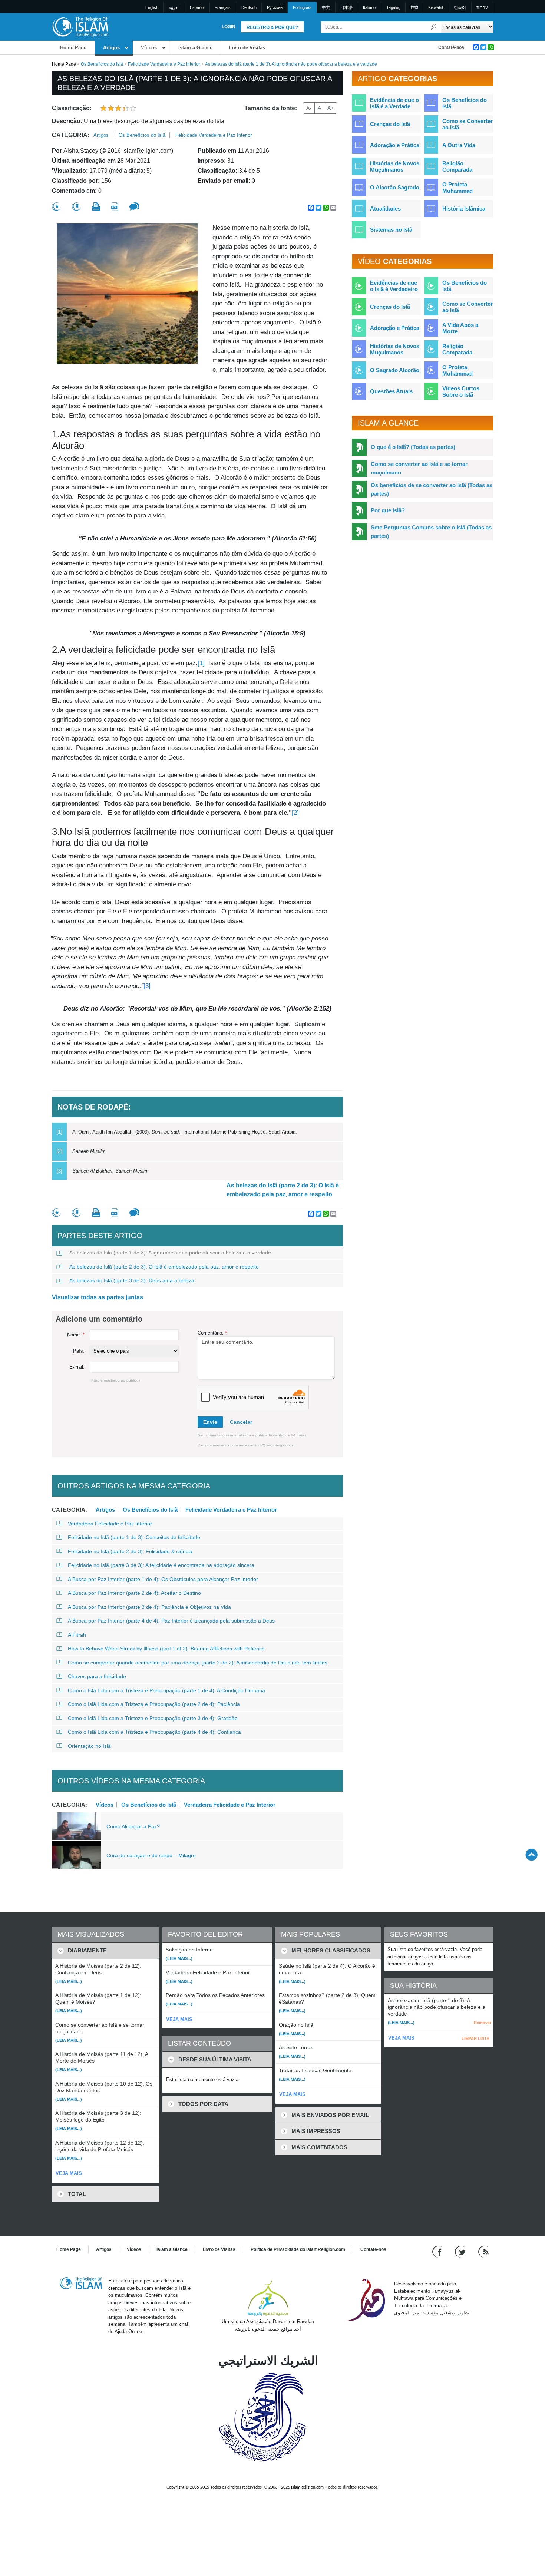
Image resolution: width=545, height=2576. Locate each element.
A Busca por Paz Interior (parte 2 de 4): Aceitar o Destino (134, 1593)
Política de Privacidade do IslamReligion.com (298, 2249)
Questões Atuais (391, 391)
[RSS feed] (483, 2251)
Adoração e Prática (395, 145)
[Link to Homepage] (80, 27)
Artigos (111, 48)
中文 (326, 7)
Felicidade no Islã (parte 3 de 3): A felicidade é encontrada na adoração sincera (161, 1565)
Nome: (76, 1335)
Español (197, 7)
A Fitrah (77, 1635)
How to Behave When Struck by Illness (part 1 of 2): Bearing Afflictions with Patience (166, 1649)
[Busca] (434, 27)
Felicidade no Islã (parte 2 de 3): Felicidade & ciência (130, 1551)
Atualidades (385, 209)
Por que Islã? (388, 510)
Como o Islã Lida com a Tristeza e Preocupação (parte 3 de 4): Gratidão (153, 1718)
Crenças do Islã (390, 124)
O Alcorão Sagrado (395, 187)
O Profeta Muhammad (458, 188)
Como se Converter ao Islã (468, 124)
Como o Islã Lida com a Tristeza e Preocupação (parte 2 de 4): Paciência (154, 1704)
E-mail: (77, 1367)
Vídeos (149, 48)
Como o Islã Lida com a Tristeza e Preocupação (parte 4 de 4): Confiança (154, 1732)
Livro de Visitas (247, 48)
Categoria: (71, 135)
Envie (210, 1422)
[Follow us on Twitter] (461, 2251)
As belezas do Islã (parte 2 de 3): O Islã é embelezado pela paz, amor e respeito (283, 1190)
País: (79, 1351)
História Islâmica (464, 209)
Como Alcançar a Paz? (133, 1826)
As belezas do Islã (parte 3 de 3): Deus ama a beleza (132, 1280)
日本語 (346, 7)
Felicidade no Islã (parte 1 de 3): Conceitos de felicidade (134, 1537)
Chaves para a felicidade (97, 1676)
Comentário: (212, 1333)
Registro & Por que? (272, 27)
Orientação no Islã (89, 1746)
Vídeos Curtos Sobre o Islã (461, 391)
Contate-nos (451, 47)
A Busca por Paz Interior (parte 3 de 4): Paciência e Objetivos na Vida (149, 1607)
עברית (482, 7)
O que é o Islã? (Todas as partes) (413, 447)
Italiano (369, 7)
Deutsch (249, 7)
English (152, 7)
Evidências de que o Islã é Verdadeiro (394, 286)
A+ (331, 108)
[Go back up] (531, 1854)
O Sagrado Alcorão (395, 370)
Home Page (73, 48)
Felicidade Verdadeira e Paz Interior (164, 64)
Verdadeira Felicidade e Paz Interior (110, 1524)
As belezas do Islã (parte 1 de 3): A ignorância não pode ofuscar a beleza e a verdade (170, 1253)
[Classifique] (56, 207)
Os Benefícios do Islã (102, 64)
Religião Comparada (457, 166)
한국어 (460, 7)
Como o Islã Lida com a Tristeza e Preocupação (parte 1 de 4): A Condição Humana (166, 1690)
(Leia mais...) (69, 1981)
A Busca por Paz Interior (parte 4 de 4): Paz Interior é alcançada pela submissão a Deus (171, 1621)
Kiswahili (436, 7)
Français (223, 7)
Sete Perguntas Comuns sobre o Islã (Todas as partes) (431, 532)
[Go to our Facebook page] (438, 2251)
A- (309, 108)
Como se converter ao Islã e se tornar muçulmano (419, 468)
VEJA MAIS (69, 2173)
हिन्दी (414, 7)
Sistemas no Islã (391, 230)
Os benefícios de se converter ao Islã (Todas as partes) (432, 489)
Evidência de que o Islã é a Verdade (394, 103)
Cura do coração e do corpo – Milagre (151, 1855)
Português (302, 7)
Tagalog (393, 7)
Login (229, 27)
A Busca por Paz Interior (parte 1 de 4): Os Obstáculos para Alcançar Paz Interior (163, 1579)
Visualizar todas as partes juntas (98, 1297)
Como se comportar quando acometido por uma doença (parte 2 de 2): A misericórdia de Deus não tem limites (198, 1663)
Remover (483, 2023)
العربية (174, 7)
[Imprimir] (96, 206)
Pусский (275, 7)
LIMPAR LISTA (475, 2038)
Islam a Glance (195, 48)
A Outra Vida (459, 145)
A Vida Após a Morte (460, 328)
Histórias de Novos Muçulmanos (395, 166)
